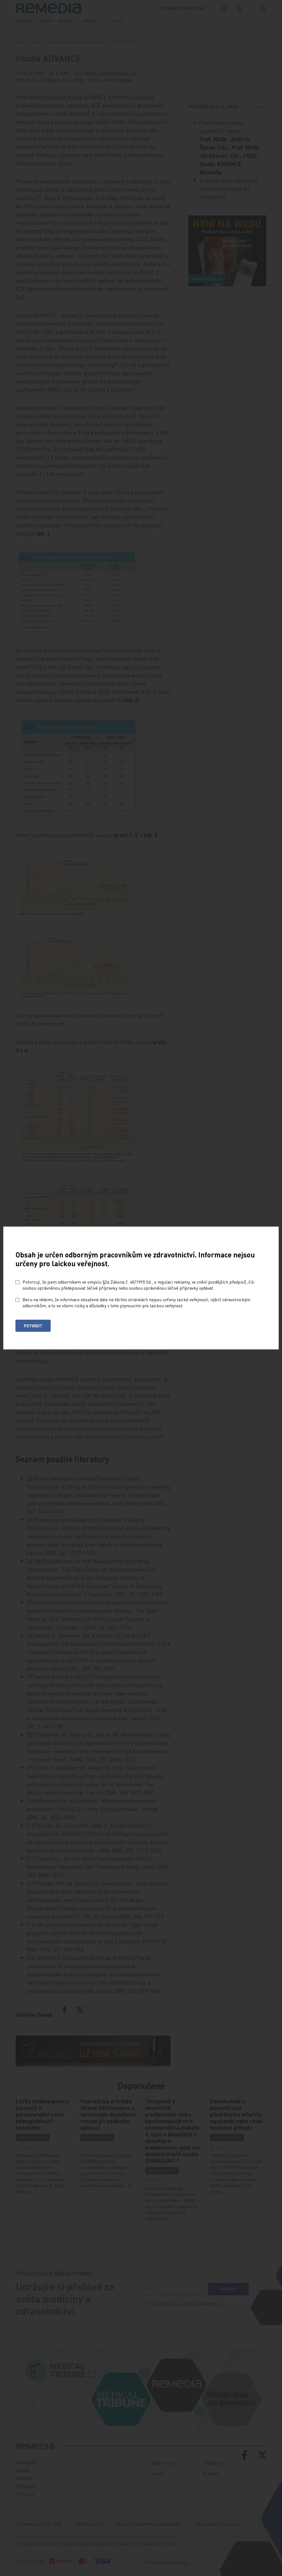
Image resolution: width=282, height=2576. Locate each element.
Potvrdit (33, 1326)
